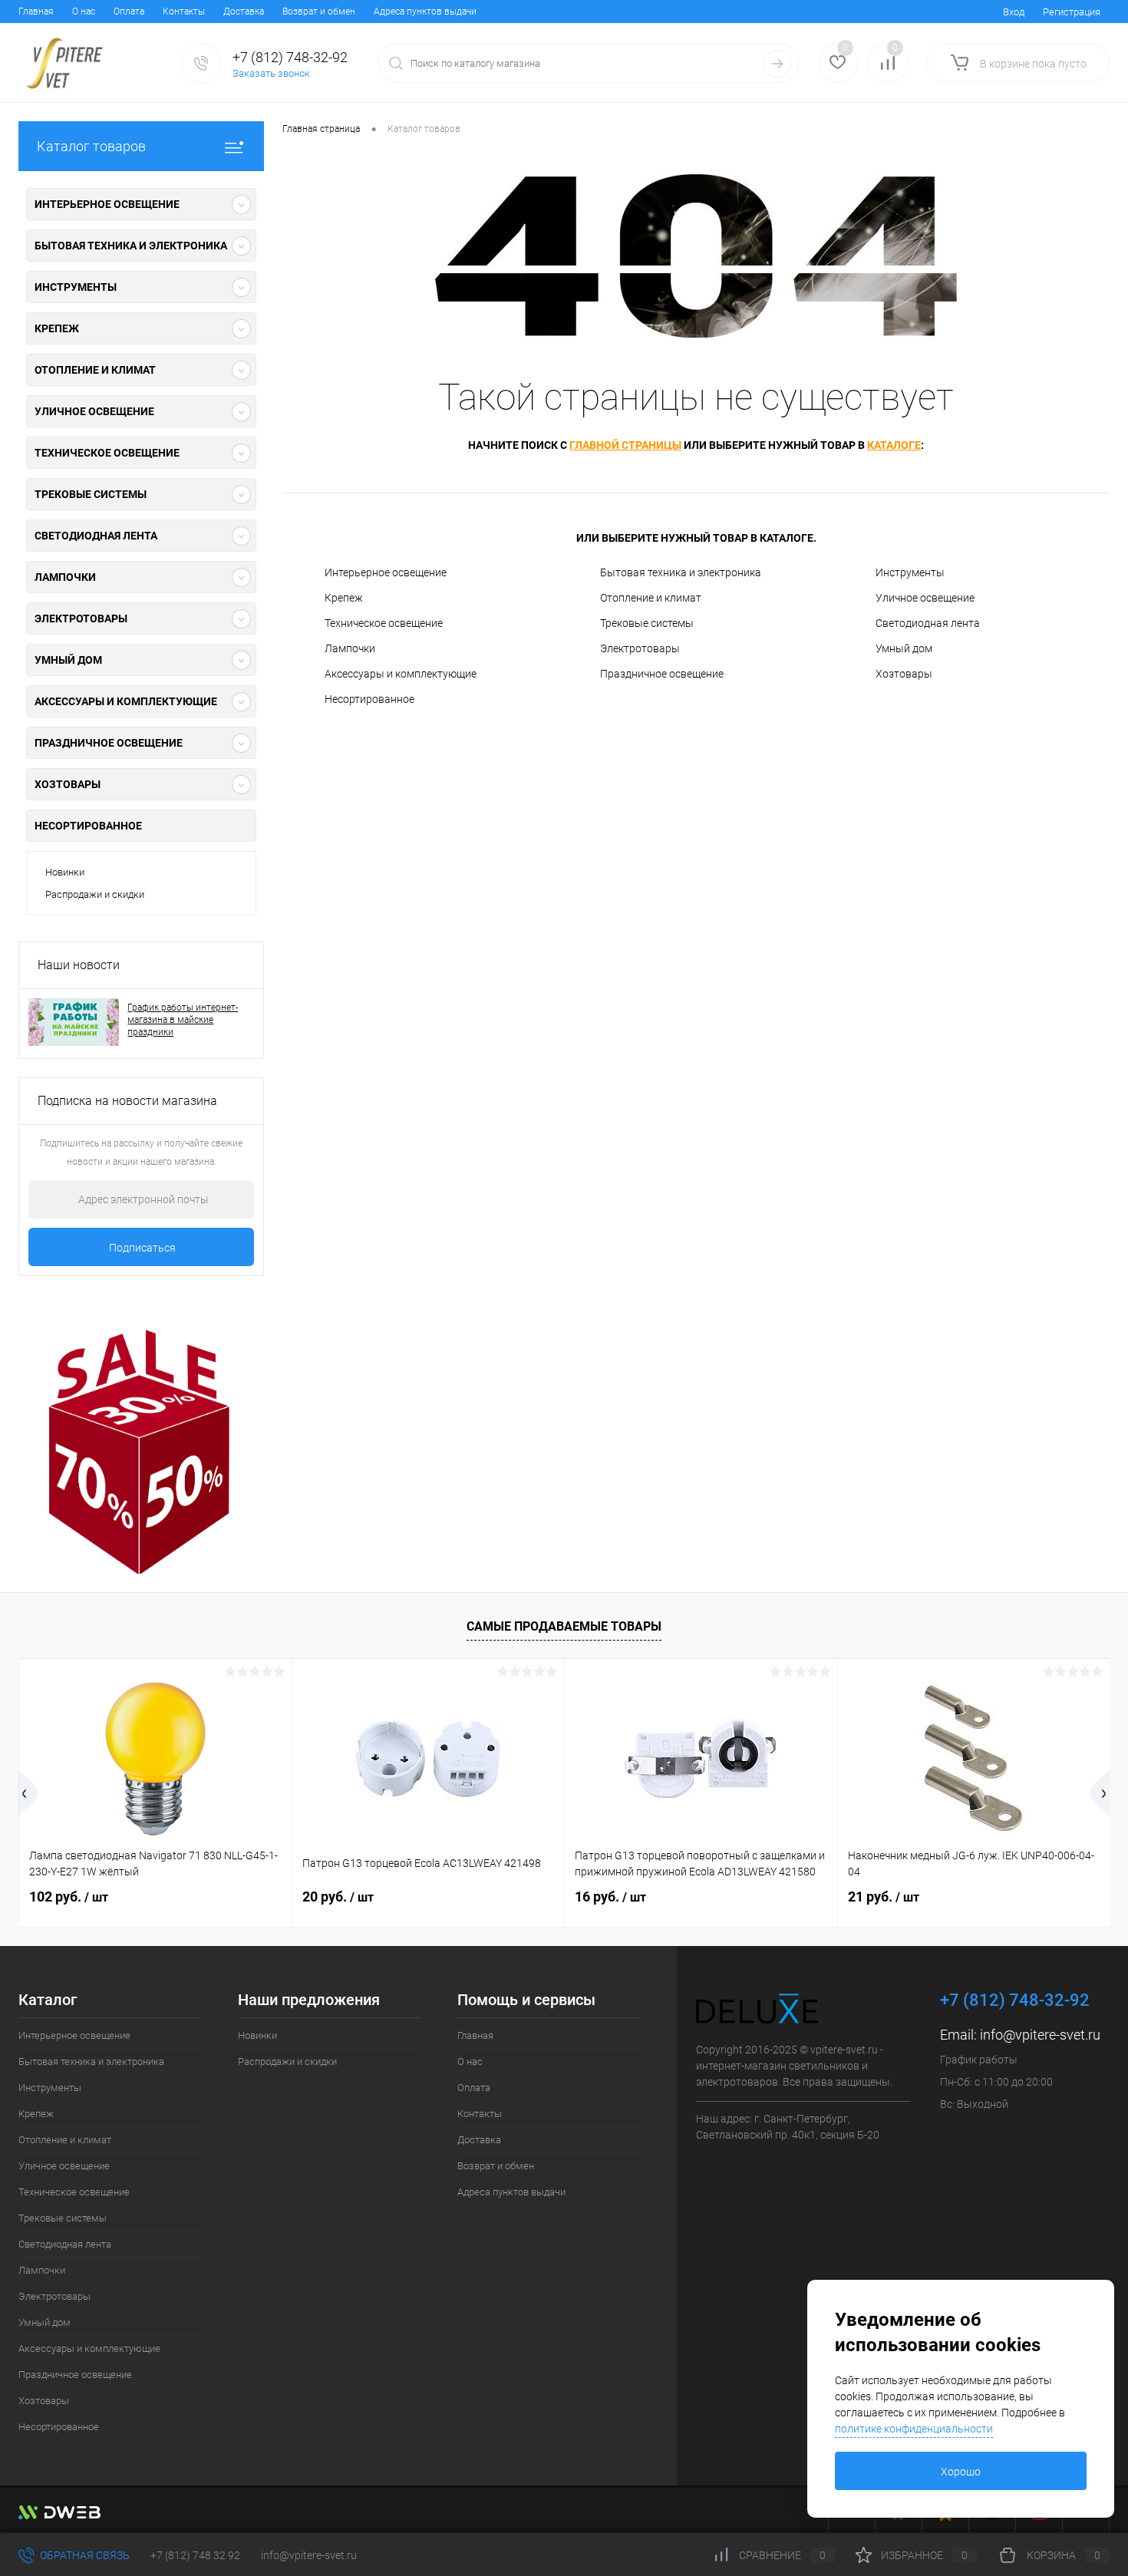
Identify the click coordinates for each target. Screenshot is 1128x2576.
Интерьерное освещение (386, 572)
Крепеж (344, 598)
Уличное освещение (925, 598)
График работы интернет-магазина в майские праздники (183, 1020)
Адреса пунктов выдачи (425, 12)
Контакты (184, 12)
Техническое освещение (384, 623)
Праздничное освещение (662, 674)
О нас (84, 12)
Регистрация (1072, 12)
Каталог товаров (91, 146)
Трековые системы (647, 623)
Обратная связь (84, 2555)
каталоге (894, 445)
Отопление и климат (651, 598)
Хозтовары (904, 674)
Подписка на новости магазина (127, 1101)
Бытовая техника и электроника (681, 572)
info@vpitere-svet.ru (1040, 2035)
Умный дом (904, 648)
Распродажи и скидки (95, 894)
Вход (1014, 12)
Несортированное (88, 826)
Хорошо (961, 2472)
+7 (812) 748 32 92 (195, 2555)
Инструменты (910, 572)
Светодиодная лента (928, 623)
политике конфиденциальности (914, 2429)
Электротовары (640, 648)
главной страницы (625, 445)
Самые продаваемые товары (564, 1626)
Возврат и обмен (319, 12)
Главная (36, 12)
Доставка (244, 12)
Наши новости (79, 965)
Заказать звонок (271, 73)
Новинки (65, 872)
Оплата (129, 12)
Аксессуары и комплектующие (401, 674)
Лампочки (350, 648)
